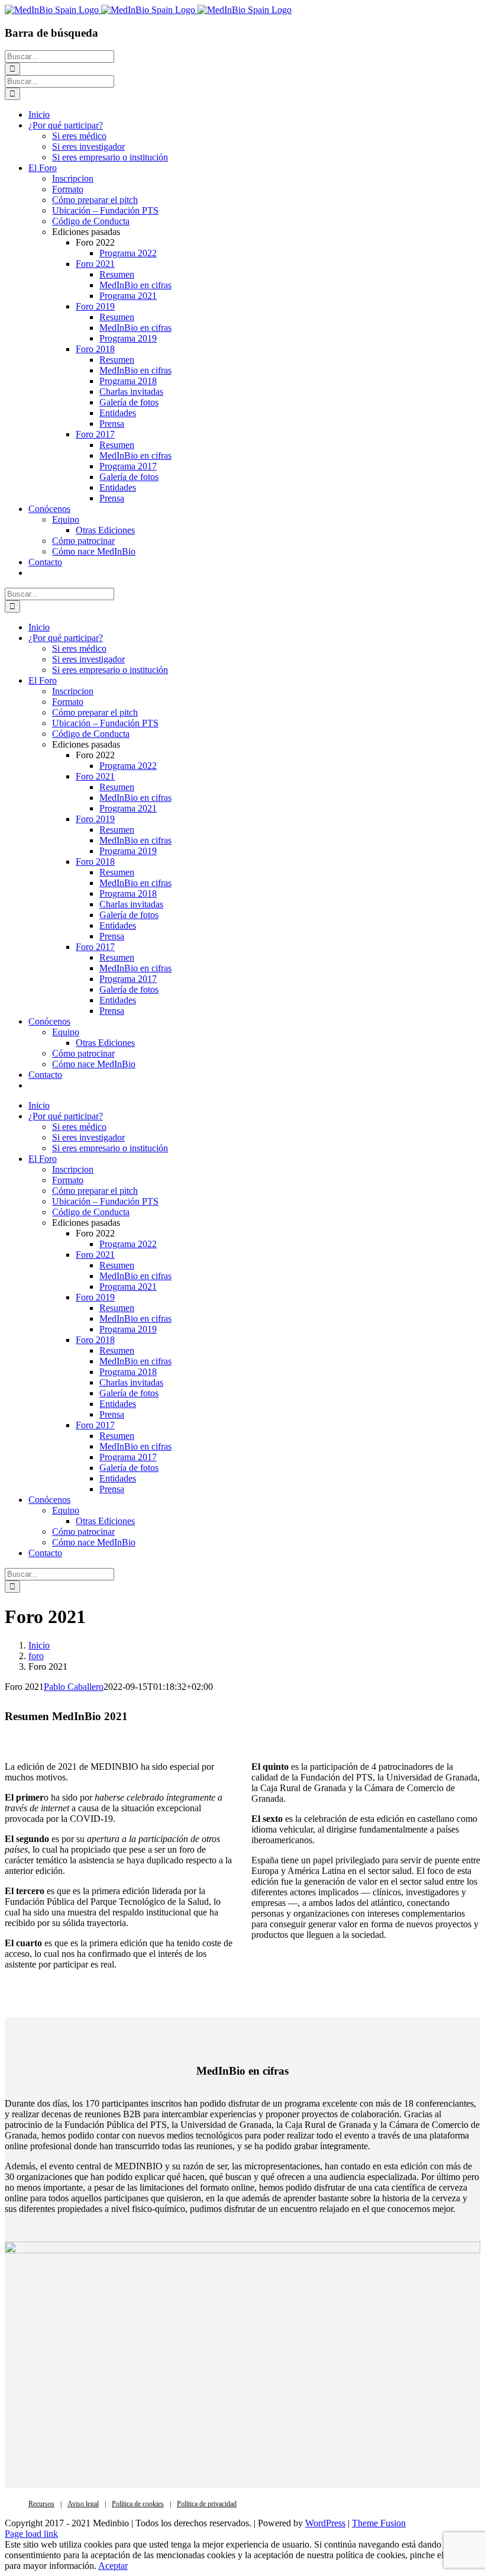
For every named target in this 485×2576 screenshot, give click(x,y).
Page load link (31, 2534)
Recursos (41, 2504)
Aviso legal (83, 2504)
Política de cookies (138, 2504)
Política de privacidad (207, 2504)
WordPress (325, 2523)
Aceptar (113, 2566)
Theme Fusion (379, 2523)
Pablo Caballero (74, 1687)
